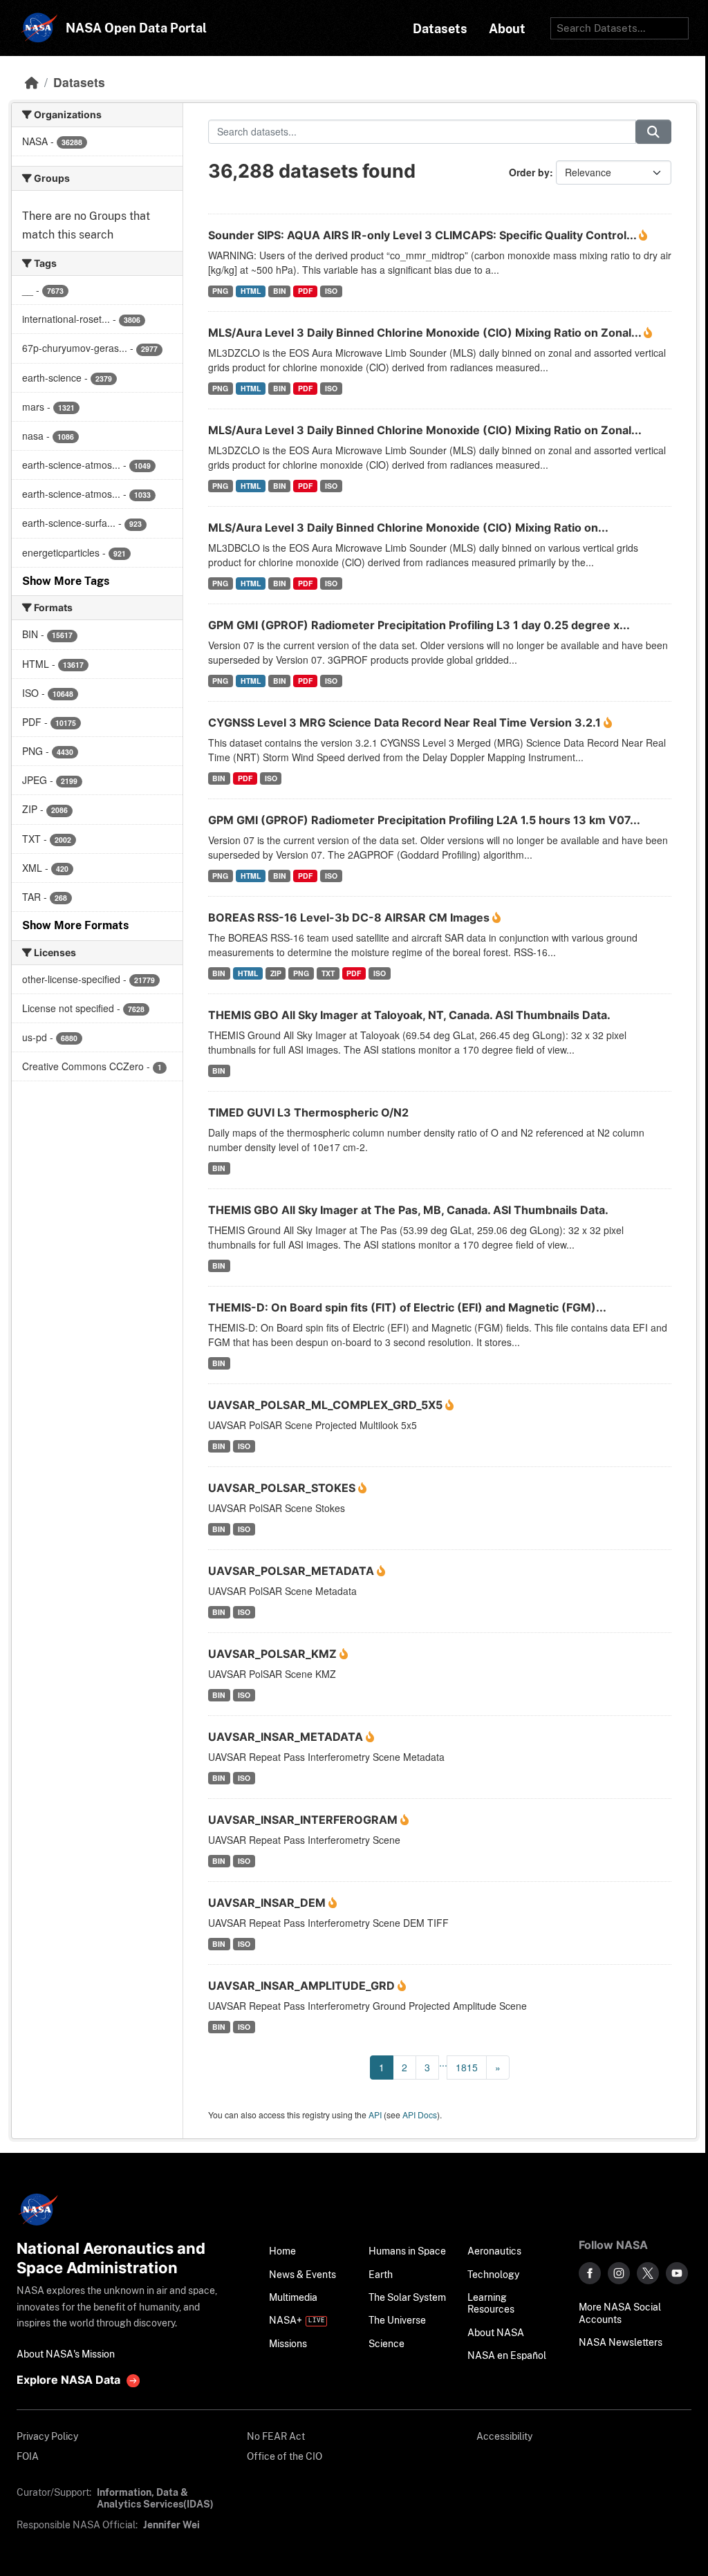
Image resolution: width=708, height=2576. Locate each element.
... (443, 2062)
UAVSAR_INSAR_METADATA (287, 1737)
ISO (331, 291)
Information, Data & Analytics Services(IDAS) (155, 2498)
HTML (251, 291)
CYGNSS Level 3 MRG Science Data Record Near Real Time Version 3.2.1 (406, 722)
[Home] (32, 82)
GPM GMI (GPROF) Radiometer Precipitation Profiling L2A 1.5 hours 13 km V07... (424, 820)
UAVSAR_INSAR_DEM (268, 1903)
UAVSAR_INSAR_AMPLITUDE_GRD (303, 1986)
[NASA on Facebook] (590, 2273)
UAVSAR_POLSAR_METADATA (292, 1571)
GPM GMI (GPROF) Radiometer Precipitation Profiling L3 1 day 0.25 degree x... (419, 625)
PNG (220, 291)
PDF (305, 291)
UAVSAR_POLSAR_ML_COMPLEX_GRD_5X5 (327, 1405)
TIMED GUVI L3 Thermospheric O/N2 (308, 1112)
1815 (467, 2067)
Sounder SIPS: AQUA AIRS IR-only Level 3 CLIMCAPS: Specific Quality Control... (423, 235)
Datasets (79, 82)
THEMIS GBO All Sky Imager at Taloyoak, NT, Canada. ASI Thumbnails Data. (409, 1015)
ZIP (276, 973)
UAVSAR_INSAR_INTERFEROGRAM (304, 1820)
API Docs (420, 2115)
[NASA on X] (648, 2273)
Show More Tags (66, 581)
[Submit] (653, 132)
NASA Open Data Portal (136, 28)
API (375, 2115)
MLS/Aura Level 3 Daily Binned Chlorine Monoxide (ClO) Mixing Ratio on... (408, 528)
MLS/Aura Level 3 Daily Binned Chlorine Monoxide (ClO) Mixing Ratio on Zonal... (426, 333)
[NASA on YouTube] (677, 2273)
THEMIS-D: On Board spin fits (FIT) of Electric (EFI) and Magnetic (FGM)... (407, 1307)
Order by (529, 172)
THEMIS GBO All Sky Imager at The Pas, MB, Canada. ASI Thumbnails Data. (408, 1210)
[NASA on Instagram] (619, 2273)
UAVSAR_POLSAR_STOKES (283, 1488)
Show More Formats (75, 925)
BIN (280, 291)
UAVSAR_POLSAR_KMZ (274, 1654)
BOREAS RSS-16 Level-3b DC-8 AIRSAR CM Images (350, 917)
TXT (328, 973)
